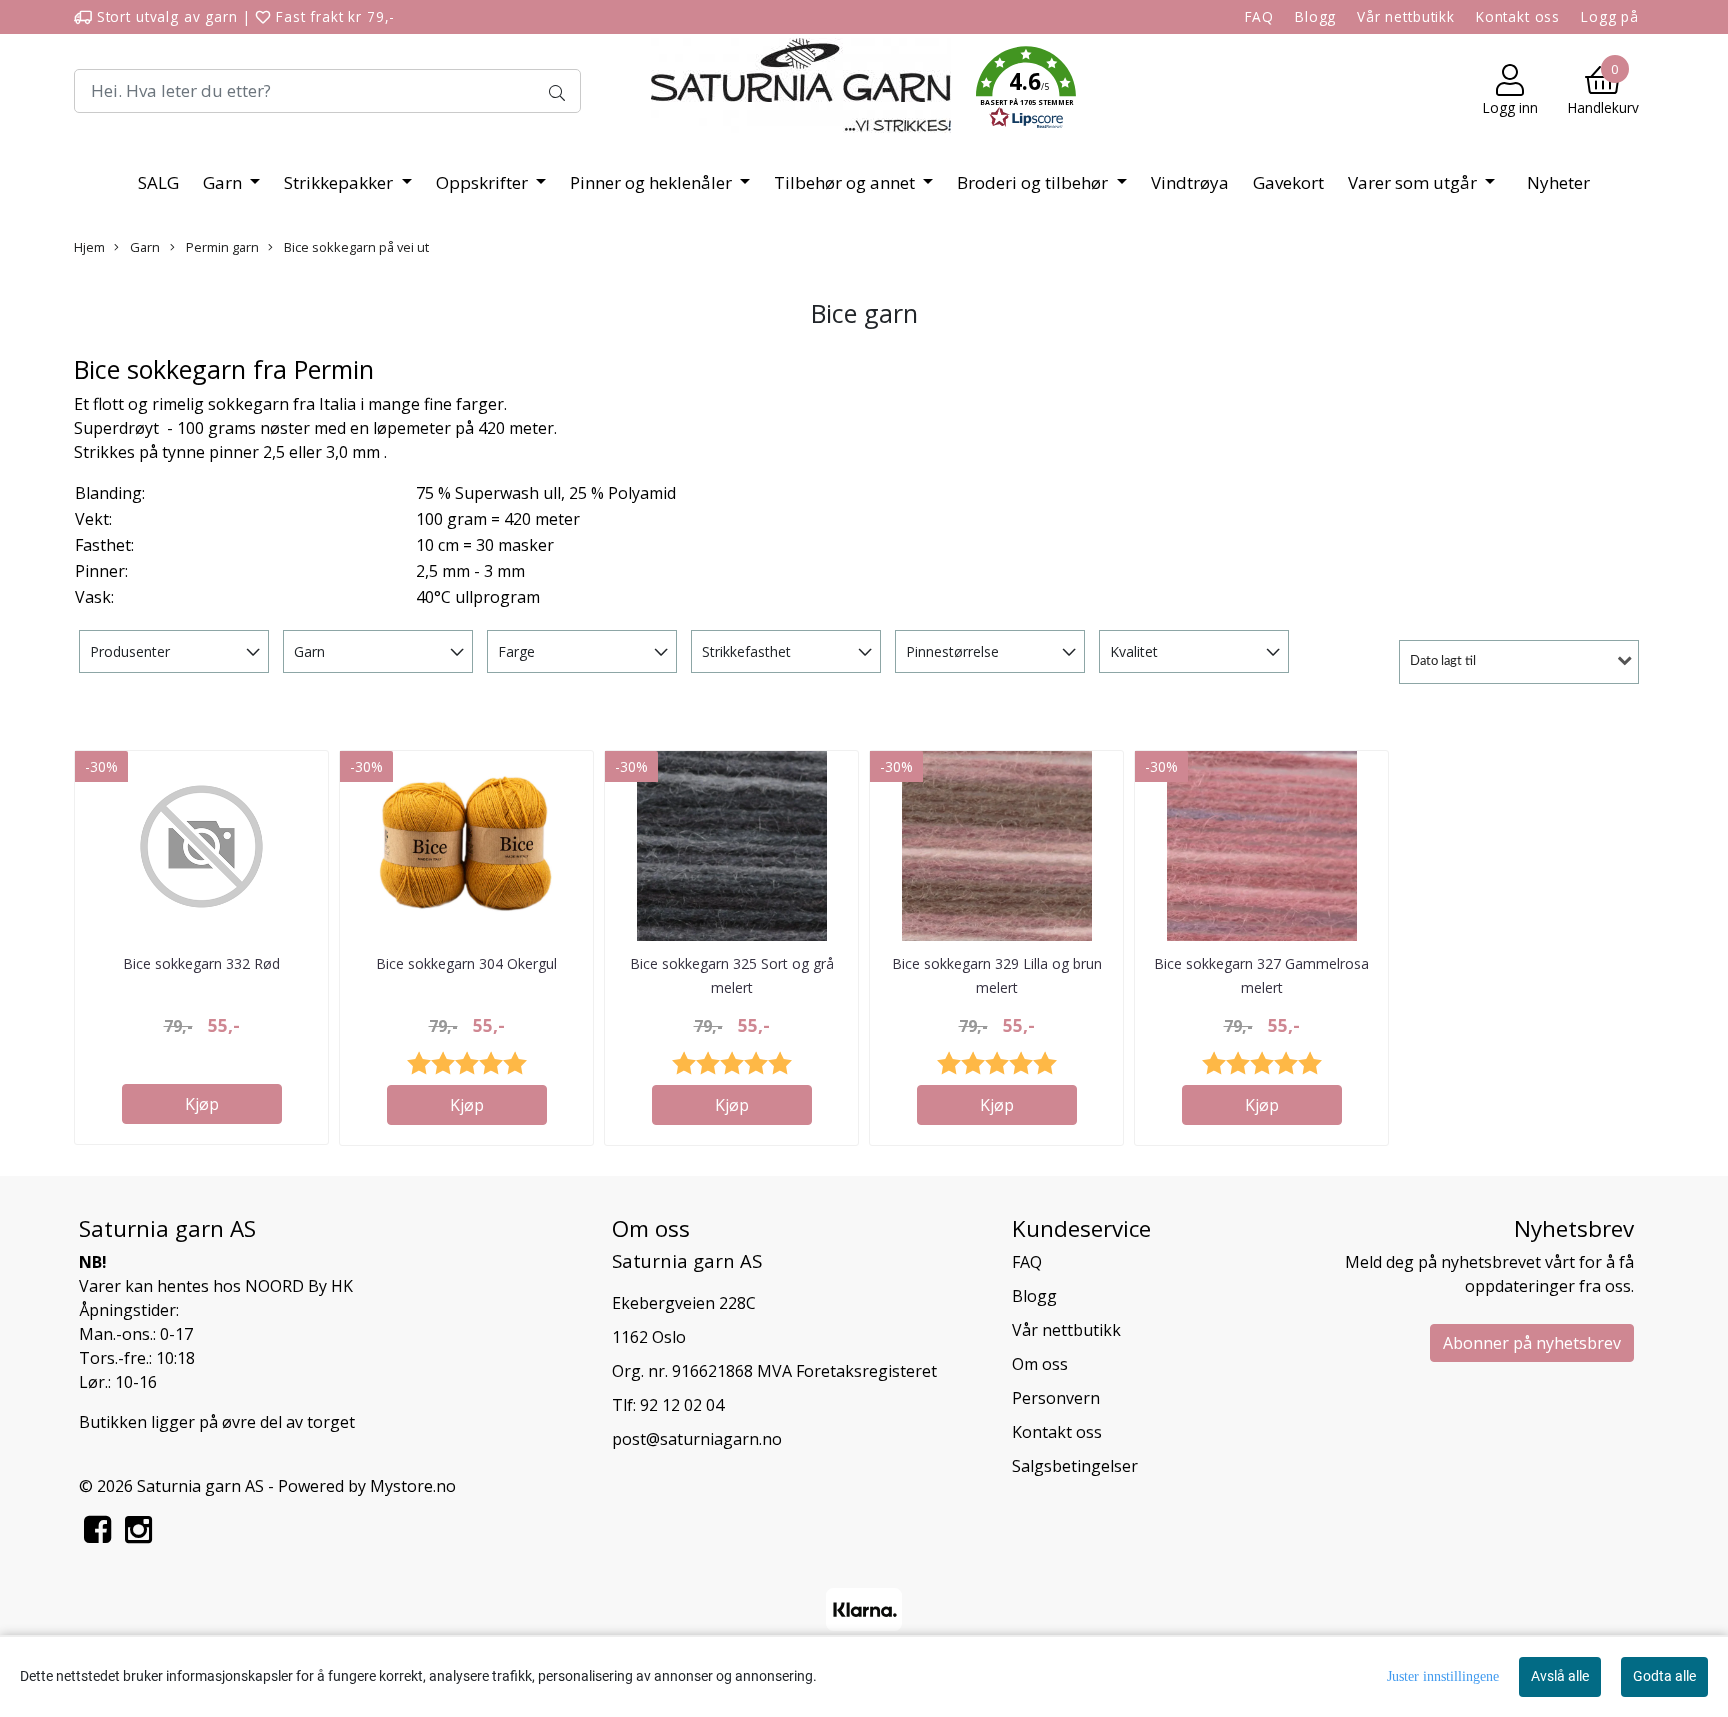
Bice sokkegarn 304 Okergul (466, 963)
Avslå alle (1560, 1676)
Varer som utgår (1414, 182)
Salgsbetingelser (1075, 1466)
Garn (224, 182)
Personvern (1056, 1398)
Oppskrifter (484, 182)
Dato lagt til (1443, 661)
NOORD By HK (299, 1286)
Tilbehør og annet (846, 182)
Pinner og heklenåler (653, 182)
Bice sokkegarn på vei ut (355, 247)
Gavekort (1288, 182)
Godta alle (1664, 1676)
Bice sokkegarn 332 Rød (201, 963)
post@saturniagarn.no (697, 1439)
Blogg (1315, 16)
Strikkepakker (340, 182)
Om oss (1040, 1364)
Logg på (1610, 16)
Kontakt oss (1518, 16)
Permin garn (221, 247)
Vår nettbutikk (1406, 16)
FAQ (1260, 16)
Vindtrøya (1190, 182)
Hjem (89, 247)
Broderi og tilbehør (1034, 182)
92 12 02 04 (682, 1405)
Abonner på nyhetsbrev (1532, 1343)
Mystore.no (413, 1486)
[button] (1026, 91)
